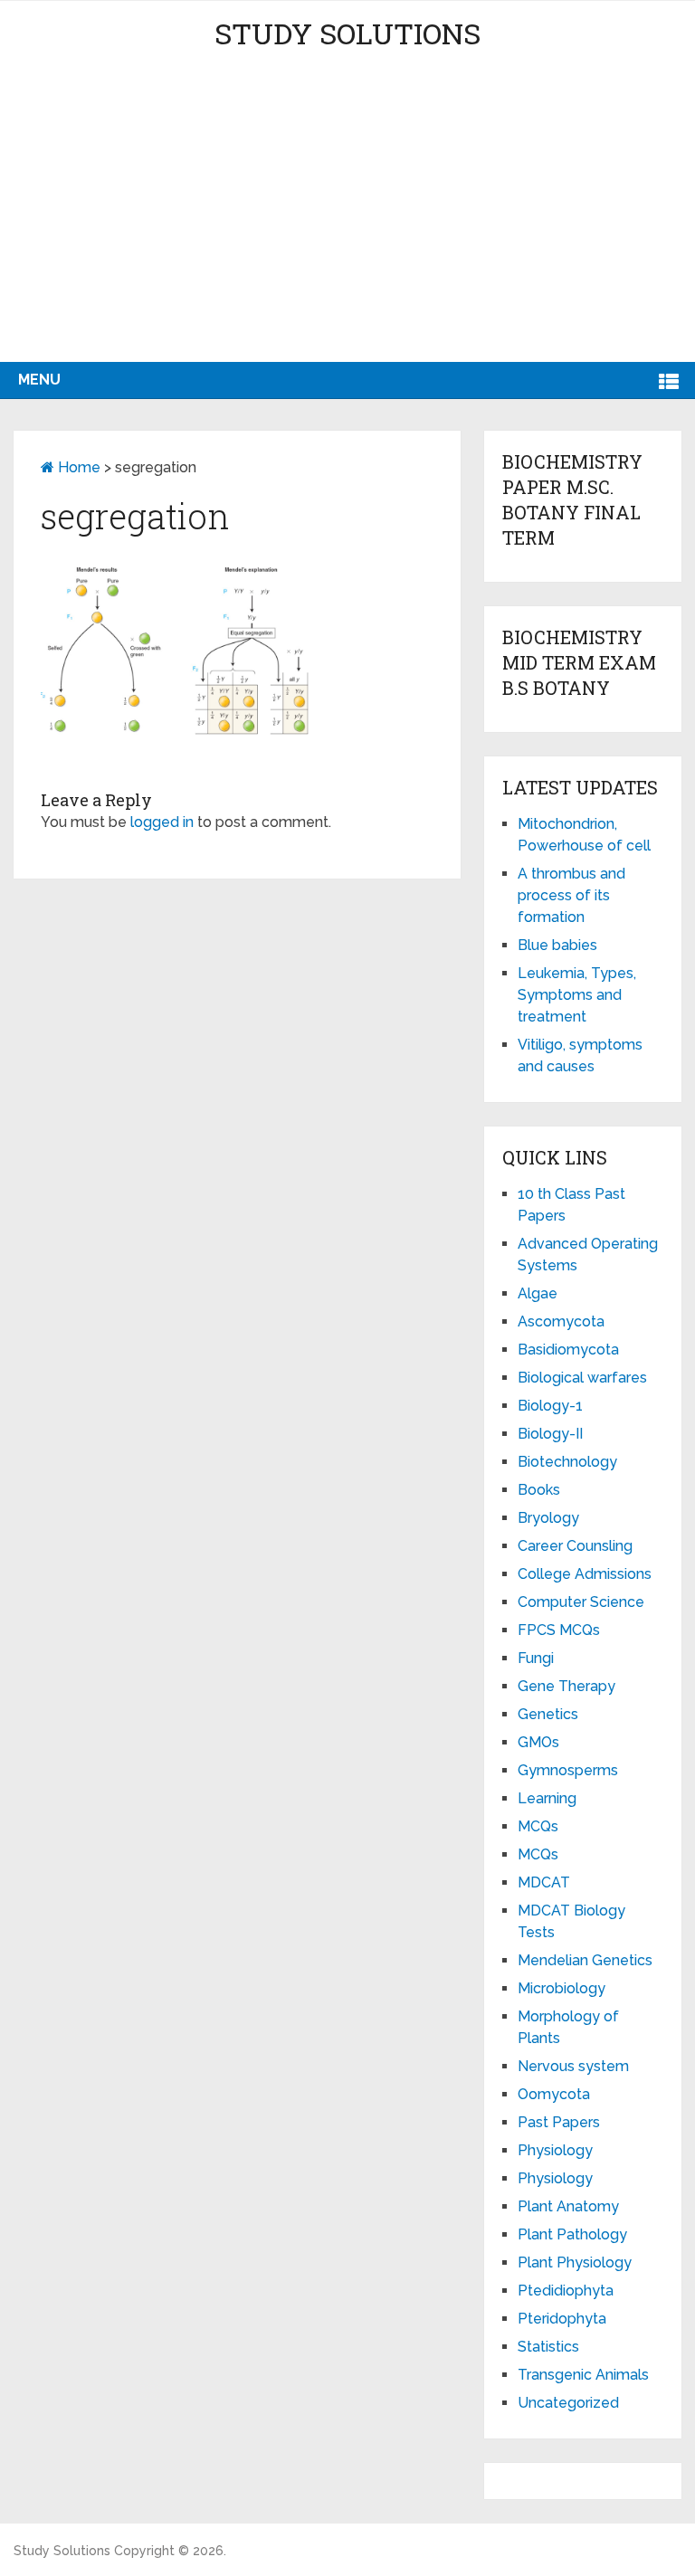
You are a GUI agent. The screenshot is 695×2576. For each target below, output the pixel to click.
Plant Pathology (572, 2234)
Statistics (548, 2347)
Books (539, 1490)
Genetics (548, 1714)
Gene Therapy (566, 1686)
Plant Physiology (575, 2262)
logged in (162, 822)
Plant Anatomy (568, 2206)
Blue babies (557, 945)
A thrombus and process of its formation (571, 895)
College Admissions (585, 1574)
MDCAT (544, 1882)
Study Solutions (347, 33)
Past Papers (559, 2122)
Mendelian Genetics (585, 1960)
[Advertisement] (347, 226)
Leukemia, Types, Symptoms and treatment (577, 995)
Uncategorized (568, 2403)
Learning (547, 1798)
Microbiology (562, 1988)
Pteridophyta (562, 2319)
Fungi (536, 1658)
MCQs (538, 1826)
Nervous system (573, 2066)
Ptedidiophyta (566, 2291)
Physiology (555, 2150)
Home (77, 467)
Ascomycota (561, 1321)
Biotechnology (567, 1462)
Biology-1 (550, 1406)
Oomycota (554, 2094)
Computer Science (581, 1602)
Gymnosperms (568, 1770)
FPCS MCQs (559, 1630)
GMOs (538, 1742)
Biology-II (550, 1434)
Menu (39, 380)
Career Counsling (575, 1546)
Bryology (548, 1518)
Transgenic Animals (583, 2375)
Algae (538, 1293)
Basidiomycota (568, 1350)
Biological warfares (582, 1378)
